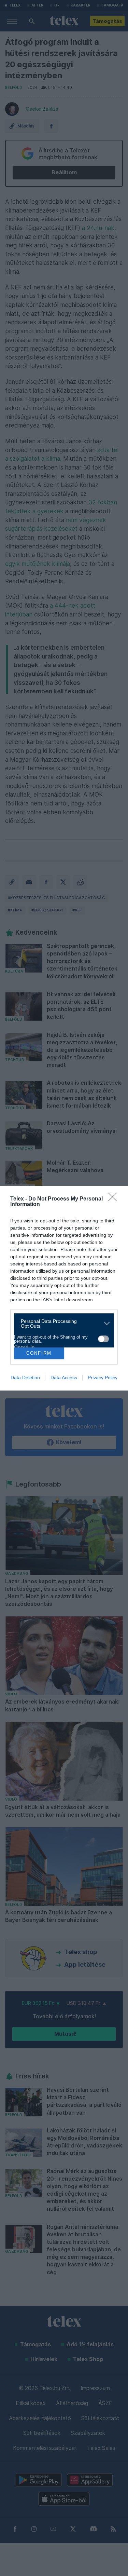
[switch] (103, 1339)
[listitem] (61, 1324)
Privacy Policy (103, 1378)
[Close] (115, 1199)
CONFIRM (39, 1353)
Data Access (64, 1378)
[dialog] (64, 1288)
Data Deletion (25, 1378)
